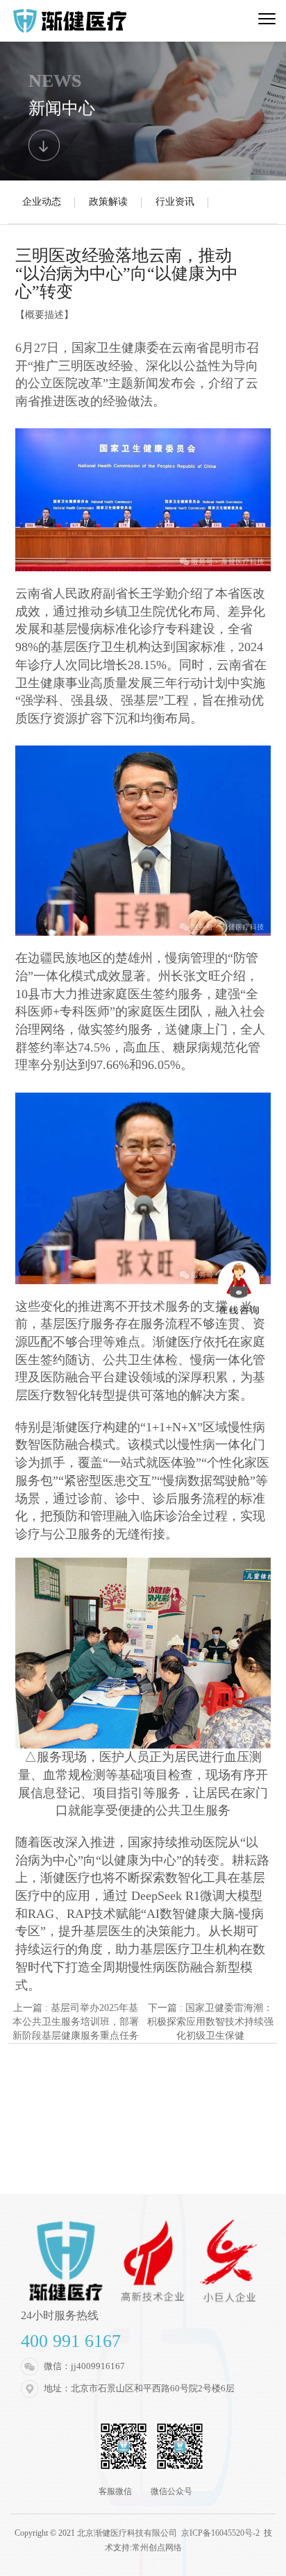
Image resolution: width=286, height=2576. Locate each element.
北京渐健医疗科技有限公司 (128, 2533)
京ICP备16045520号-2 (220, 2533)
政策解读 (108, 202)
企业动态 (42, 202)
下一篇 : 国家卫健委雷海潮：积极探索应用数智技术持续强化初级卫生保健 (210, 2022)
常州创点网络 (157, 2548)
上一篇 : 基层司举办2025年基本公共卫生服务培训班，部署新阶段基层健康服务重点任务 (76, 2022)
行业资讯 (175, 202)
